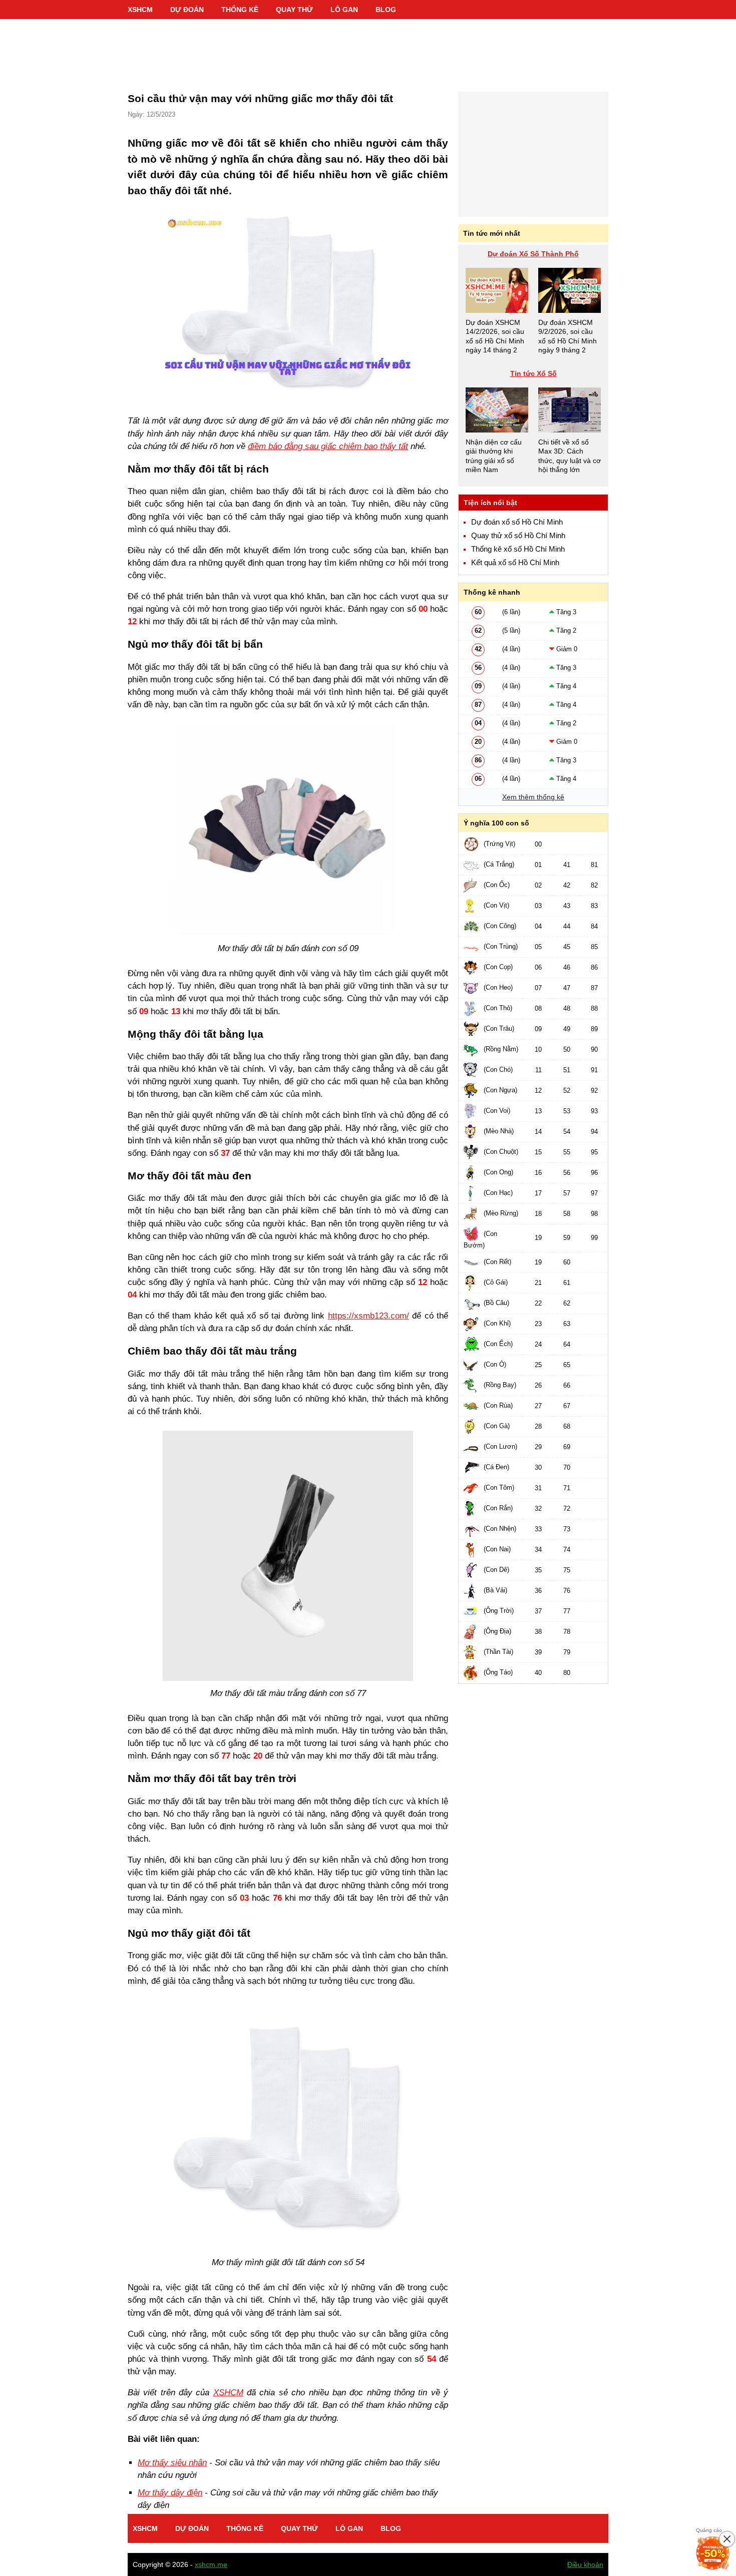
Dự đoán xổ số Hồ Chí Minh (517, 522)
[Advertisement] (368, 50)
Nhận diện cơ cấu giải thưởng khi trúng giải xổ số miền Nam (494, 456)
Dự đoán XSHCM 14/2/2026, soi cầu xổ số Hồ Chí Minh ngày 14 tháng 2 (495, 336)
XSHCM (140, 10)
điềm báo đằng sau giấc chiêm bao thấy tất (328, 446)
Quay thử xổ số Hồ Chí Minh (518, 536)
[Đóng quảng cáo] (727, 2539)
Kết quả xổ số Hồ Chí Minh (515, 563)
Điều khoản (585, 2564)
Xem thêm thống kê (533, 797)
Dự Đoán (187, 10)
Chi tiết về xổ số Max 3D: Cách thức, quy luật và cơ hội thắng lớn (570, 456)
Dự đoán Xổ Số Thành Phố (533, 254)
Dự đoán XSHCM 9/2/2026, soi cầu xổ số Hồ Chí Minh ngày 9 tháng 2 (568, 336)
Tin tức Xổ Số (533, 373)
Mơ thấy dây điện (170, 2493)
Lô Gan (344, 10)
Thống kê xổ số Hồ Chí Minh (518, 549)
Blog (386, 10)
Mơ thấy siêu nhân (172, 2463)
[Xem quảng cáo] (713, 2553)
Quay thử (294, 10)
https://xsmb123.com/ (369, 1316)
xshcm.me (211, 2564)
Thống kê (240, 10)
